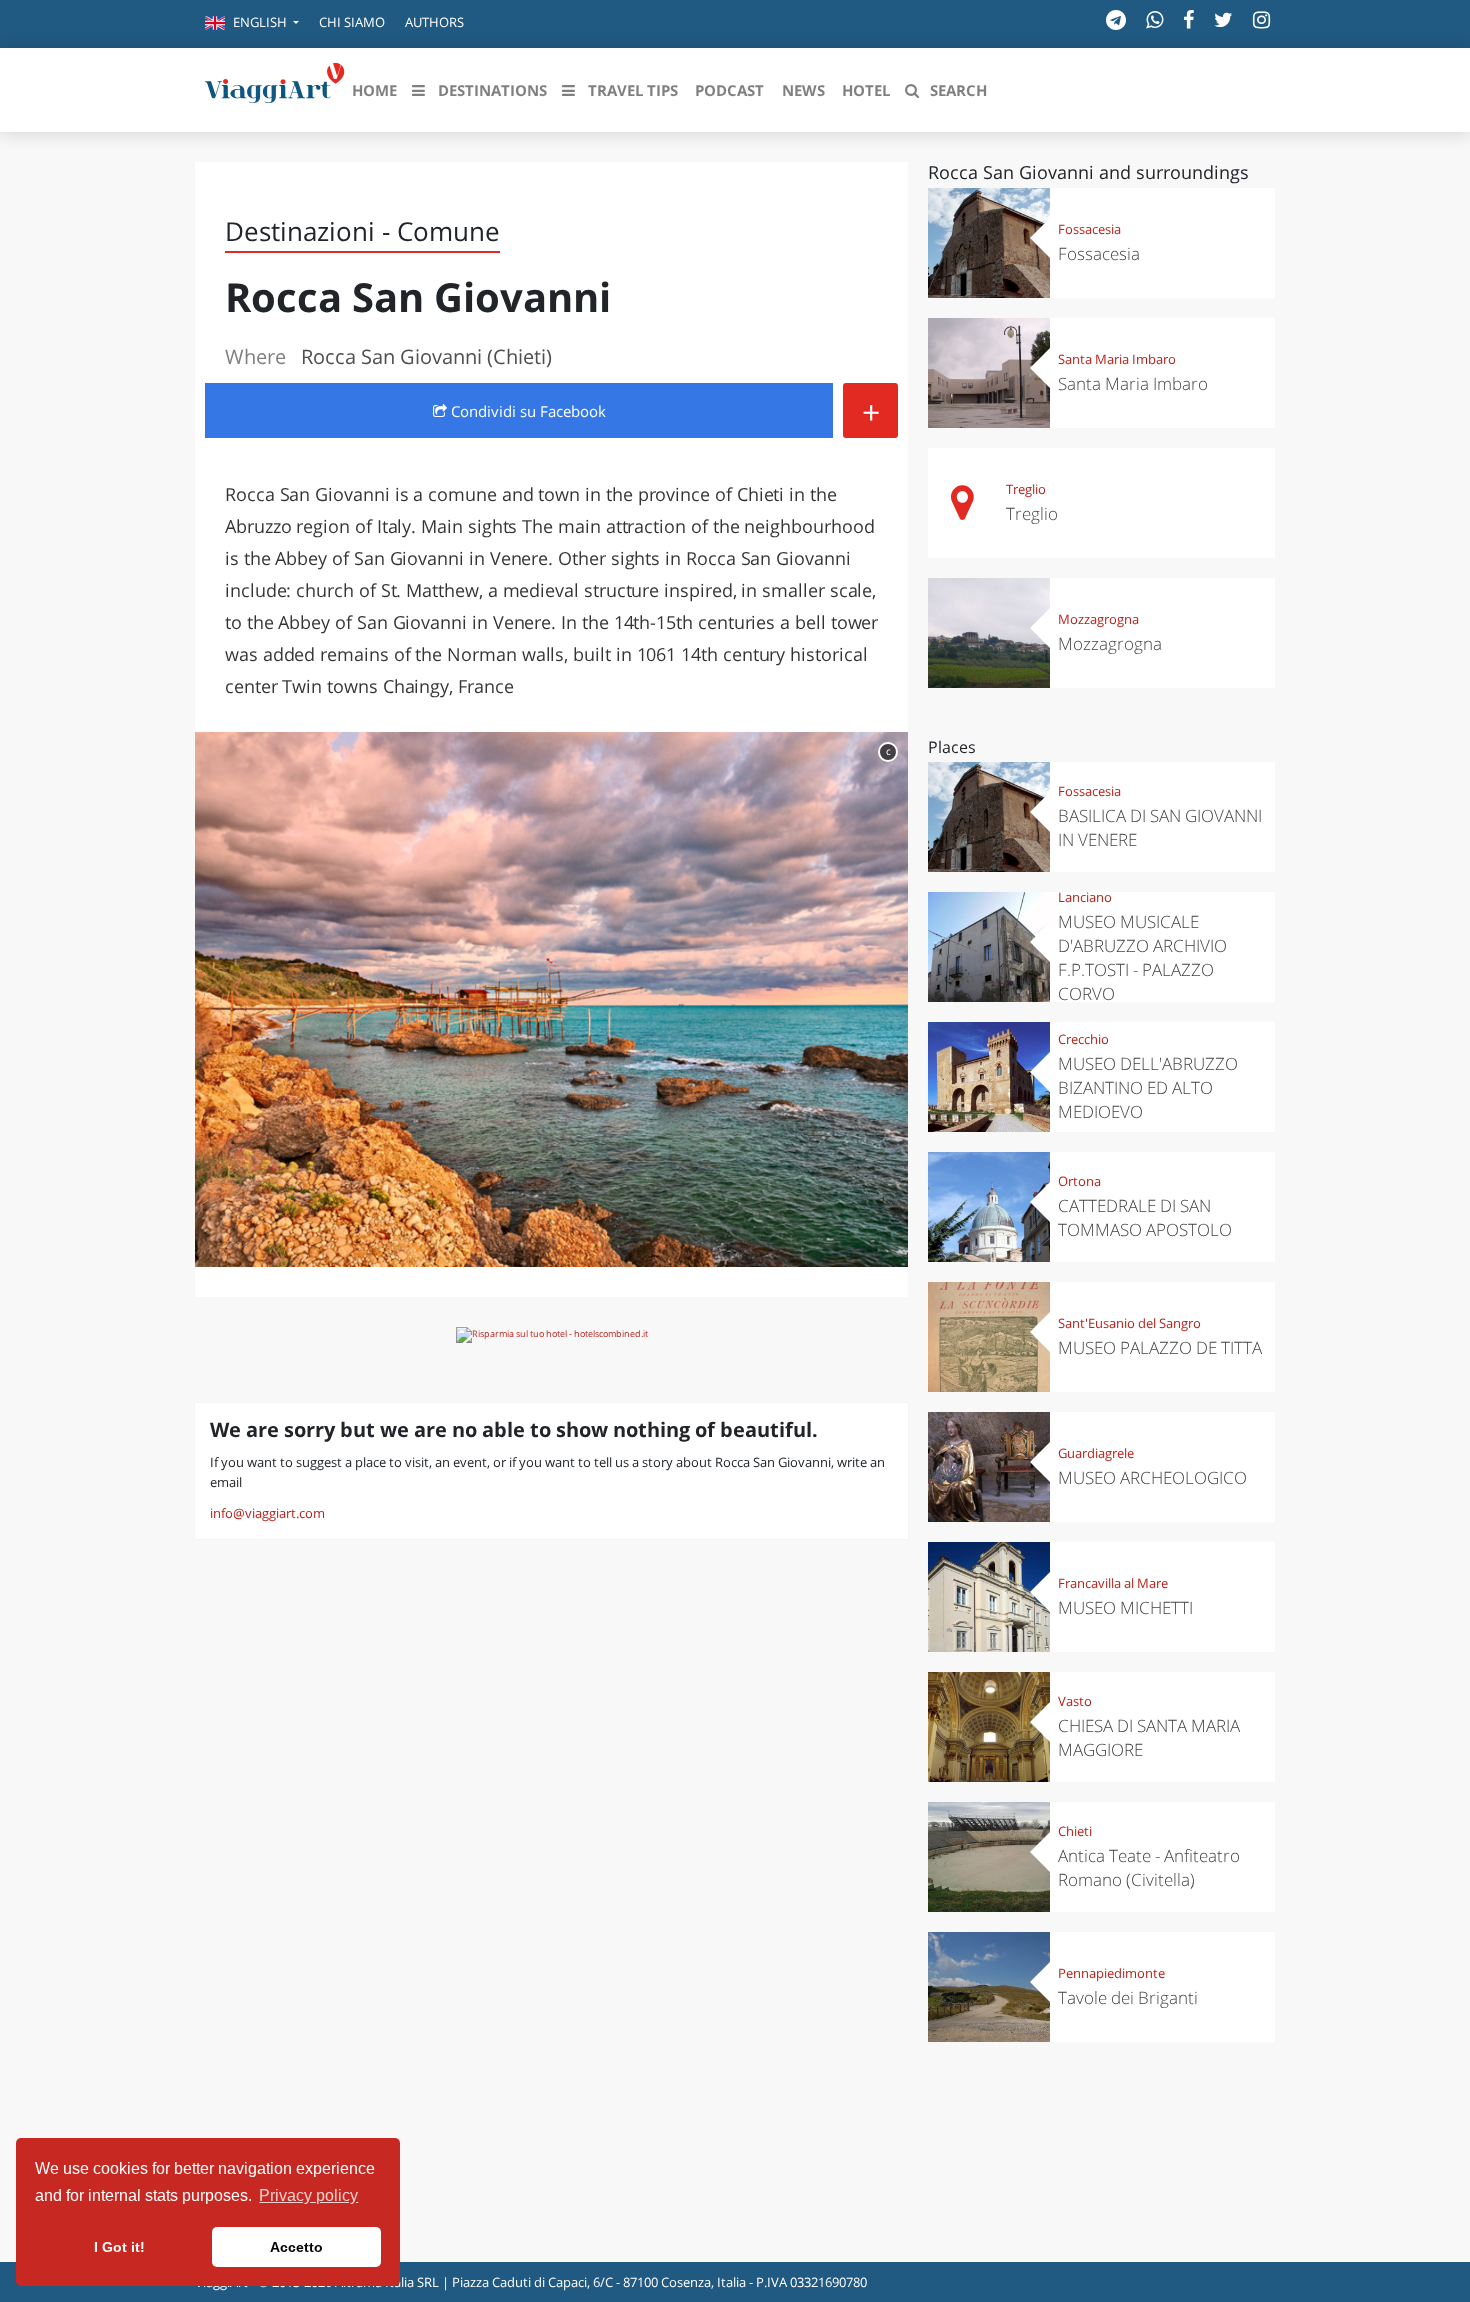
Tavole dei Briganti (1128, 1997)
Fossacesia (1089, 229)
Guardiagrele (1096, 1453)
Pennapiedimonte (1111, 1973)
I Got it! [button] (119, 2247)
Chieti (1075, 1831)
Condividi (526, 411)
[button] (252, 24)
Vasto (1075, 1701)
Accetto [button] (296, 2247)
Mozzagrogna (1098, 619)
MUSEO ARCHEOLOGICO (1152, 1477)
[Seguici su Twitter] (1223, 19)
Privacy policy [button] (308, 2195)
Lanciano (1085, 897)
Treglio (1026, 489)
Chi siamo (352, 22)
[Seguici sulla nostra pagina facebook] (1188, 19)
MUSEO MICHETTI (1125, 1607)
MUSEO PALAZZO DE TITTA (1160, 1347)
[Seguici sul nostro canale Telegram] (1116, 19)
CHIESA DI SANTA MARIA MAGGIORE (1149, 1737)
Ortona (1079, 1181)
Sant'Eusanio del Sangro (1129, 1323)
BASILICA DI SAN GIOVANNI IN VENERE (1160, 827)
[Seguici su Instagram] (1261, 19)
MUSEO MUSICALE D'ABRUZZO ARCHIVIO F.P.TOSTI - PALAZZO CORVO (1142, 957)
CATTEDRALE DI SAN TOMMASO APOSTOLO (1145, 1217)
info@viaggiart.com (267, 1513)
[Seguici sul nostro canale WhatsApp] (1154, 19)
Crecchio (1083, 1039)
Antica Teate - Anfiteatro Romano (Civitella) (1149, 1867)
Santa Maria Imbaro (1117, 359)
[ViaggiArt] (275, 88)
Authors (434, 22)
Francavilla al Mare (1113, 1583)
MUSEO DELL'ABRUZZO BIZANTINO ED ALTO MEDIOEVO (1148, 1087)
